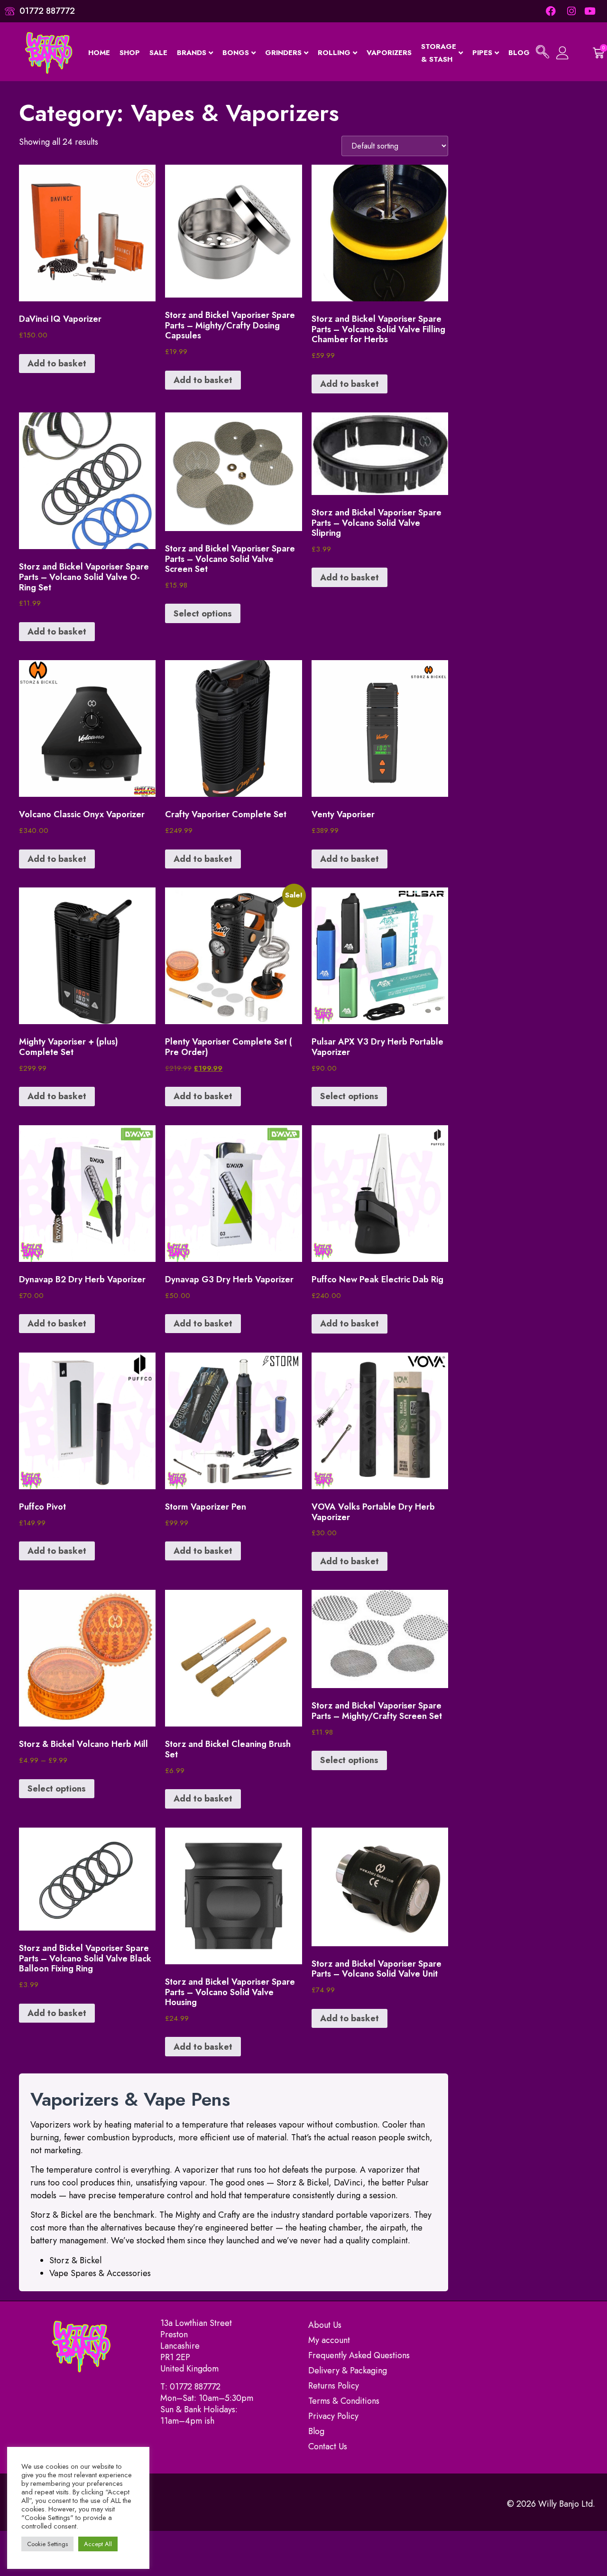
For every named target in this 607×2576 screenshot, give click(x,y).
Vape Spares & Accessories (100, 2273)
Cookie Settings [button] (47, 2544)
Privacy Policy (333, 2416)
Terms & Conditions (344, 2401)
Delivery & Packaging (348, 2371)
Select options (203, 614)
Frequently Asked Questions (359, 2355)
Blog (519, 53)
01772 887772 (195, 2387)
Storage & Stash (439, 53)
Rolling (334, 53)
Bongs (236, 53)
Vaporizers (389, 53)
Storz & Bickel (75, 2260)
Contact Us (328, 2446)
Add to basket (57, 364)
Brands (192, 53)
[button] (543, 53)
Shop (130, 53)
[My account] (564, 53)
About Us (325, 2325)
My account (329, 2340)
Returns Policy (334, 2386)
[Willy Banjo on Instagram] (571, 11)
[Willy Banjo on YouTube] (591, 11)
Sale (158, 53)
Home (99, 53)
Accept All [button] (98, 2544)
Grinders (283, 53)
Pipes (482, 53)
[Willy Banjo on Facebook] (551, 11)
